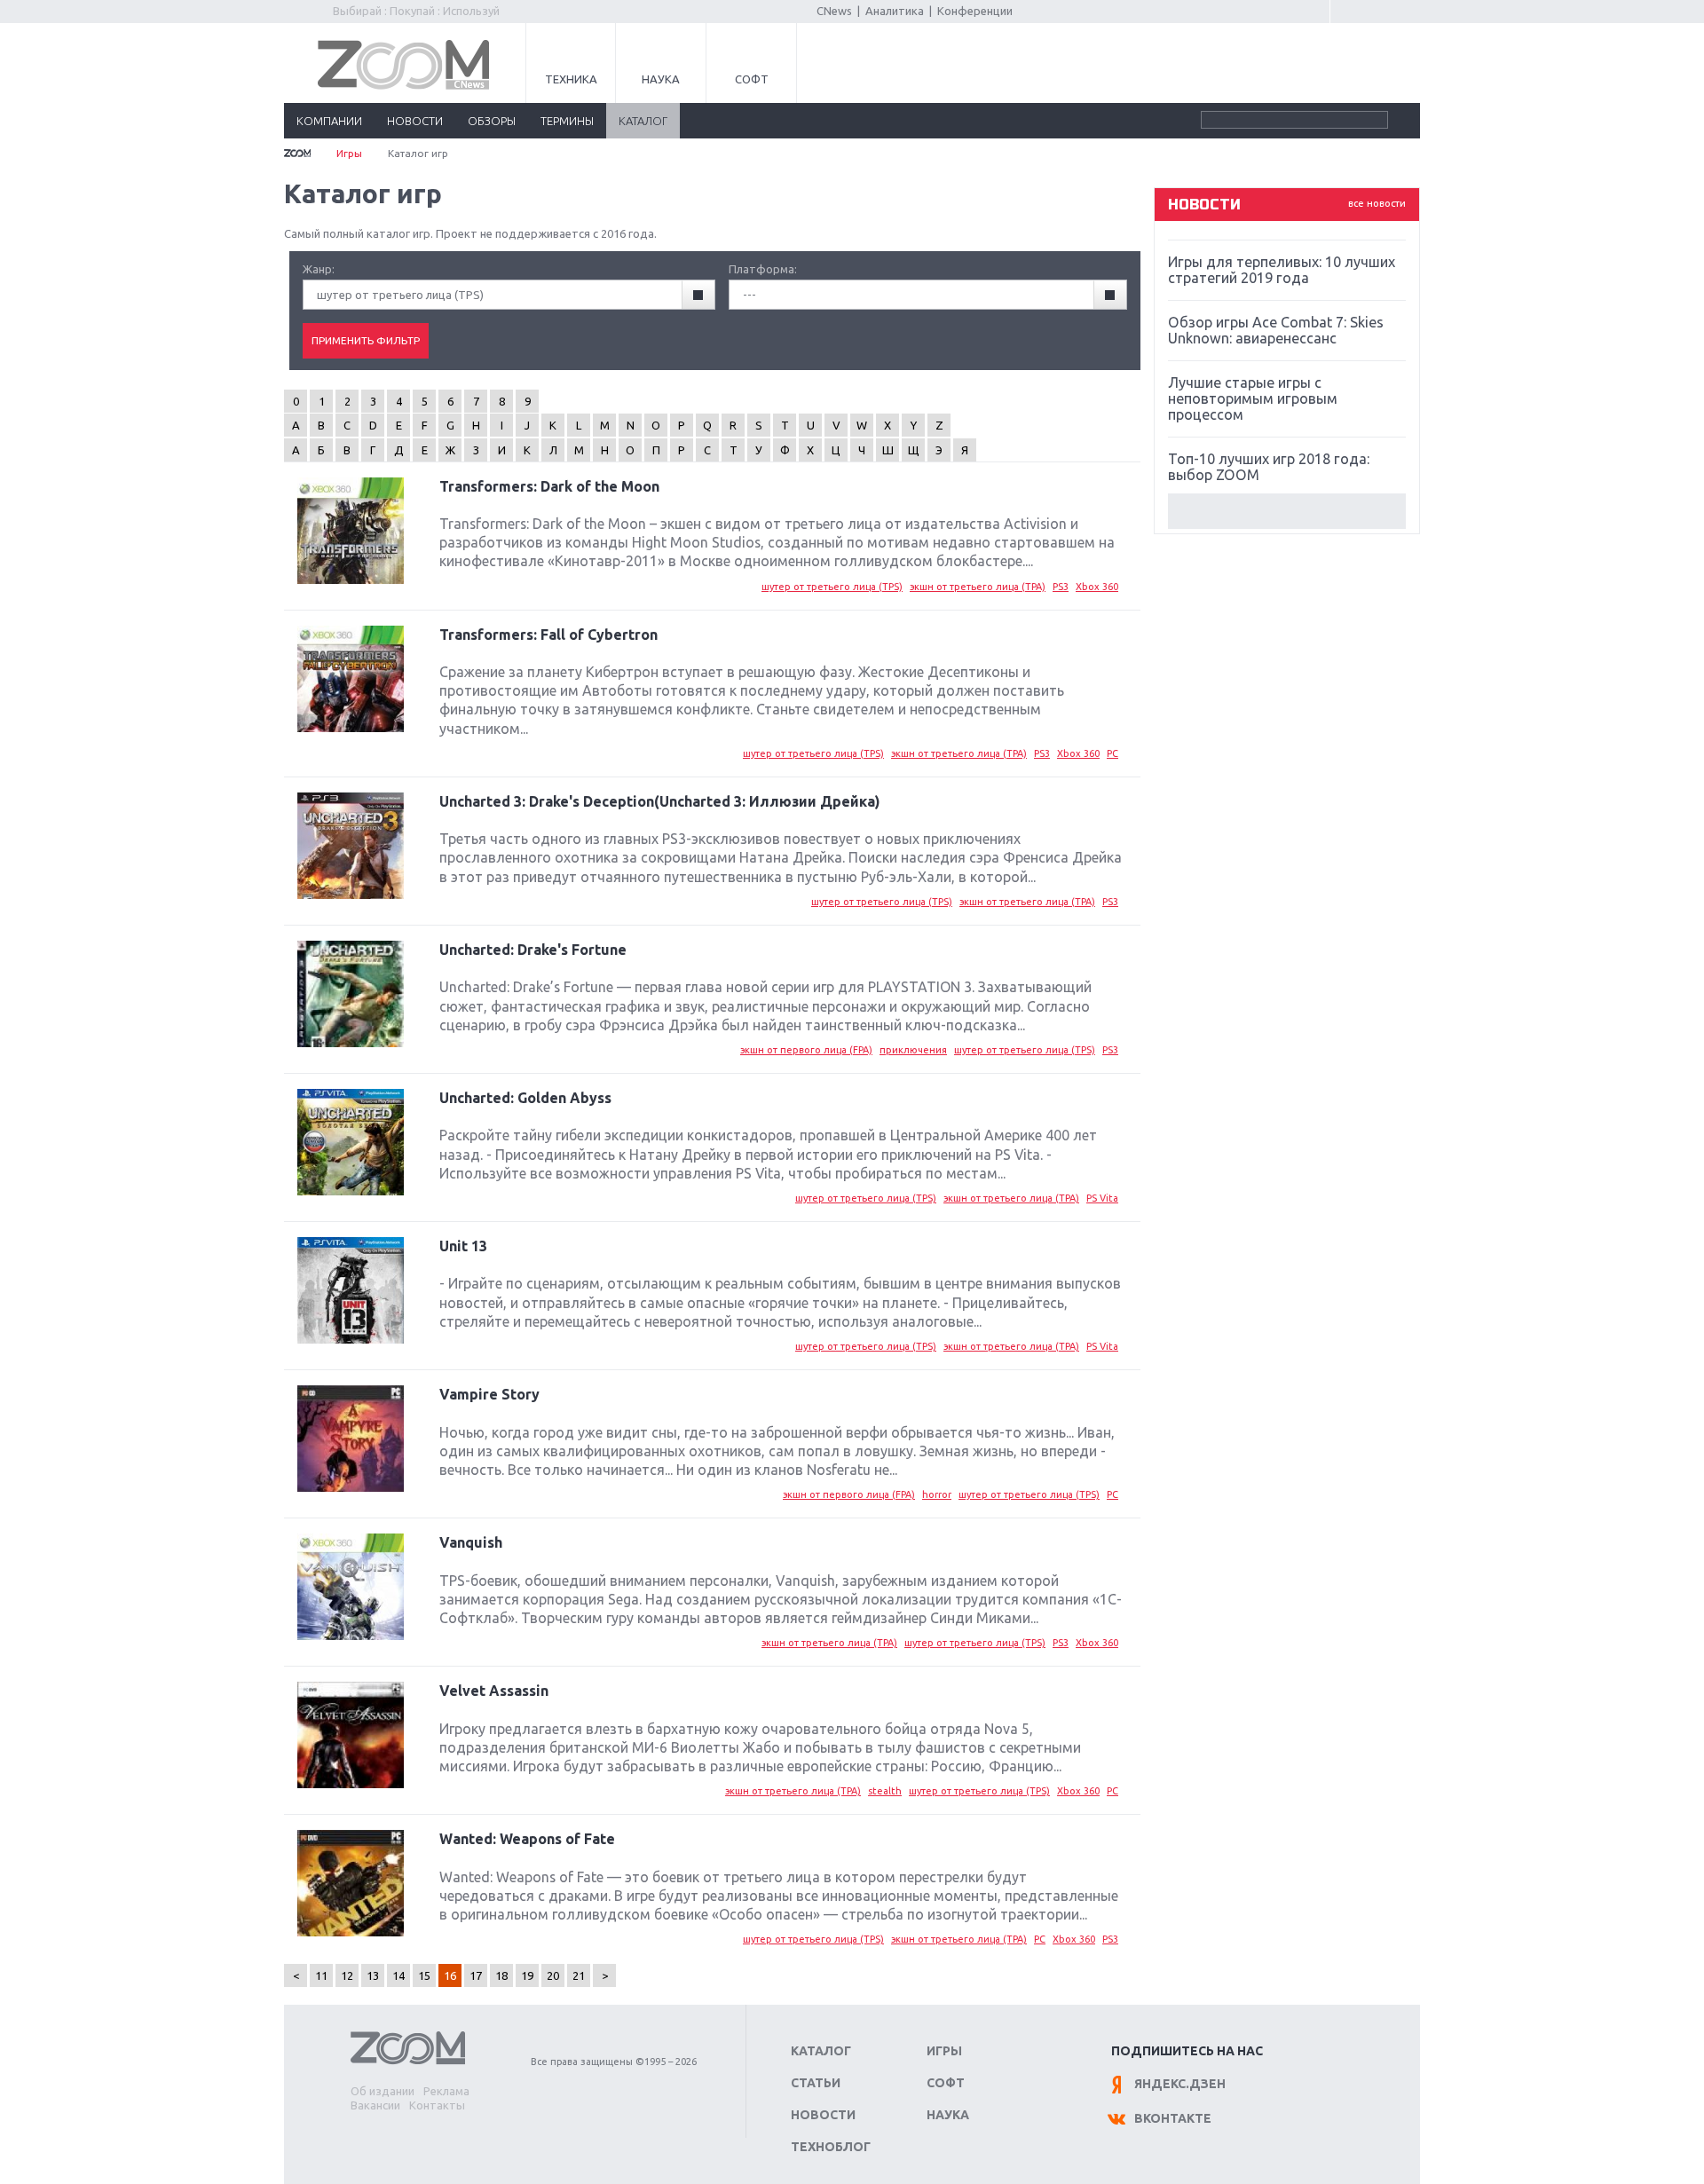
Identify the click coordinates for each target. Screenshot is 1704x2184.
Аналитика (895, 11)
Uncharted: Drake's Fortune (533, 950)
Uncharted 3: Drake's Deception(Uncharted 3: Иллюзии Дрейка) (660, 801)
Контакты (437, 2105)
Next (1287, 511)
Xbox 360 (1097, 587)
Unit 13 (463, 1246)
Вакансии (375, 2105)
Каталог (821, 2051)
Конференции (975, 11)
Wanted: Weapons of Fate (527, 1839)
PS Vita (1102, 1198)
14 (398, 1975)
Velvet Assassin (494, 1691)
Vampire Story (489, 1394)
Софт (752, 79)
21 (579, 1975)
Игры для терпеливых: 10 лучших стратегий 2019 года (1282, 270)
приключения (913, 1050)
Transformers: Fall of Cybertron (548, 635)
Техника (571, 79)
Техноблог (831, 2147)
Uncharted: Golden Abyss (525, 1098)
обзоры (492, 121)
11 (321, 1975)
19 (527, 1975)
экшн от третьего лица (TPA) (978, 587)
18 (501, 1975)
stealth (885, 1791)
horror (937, 1494)
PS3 (1061, 587)
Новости (823, 2115)
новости (415, 121)
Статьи (816, 2083)
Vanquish (471, 1542)
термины (567, 121)
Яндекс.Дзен (1180, 2084)
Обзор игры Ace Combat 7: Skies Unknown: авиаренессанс (1276, 330)
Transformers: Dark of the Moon (549, 486)
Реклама (446, 2091)
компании (329, 121)
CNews (834, 11)
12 (347, 1975)
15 (424, 1975)
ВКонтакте (1173, 2118)
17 (476, 1975)
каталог (643, 121)
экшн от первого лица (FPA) (806, 1050)
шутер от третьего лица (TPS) (832, 587)
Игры (349, 153)
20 (553, 1975)
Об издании (383, 2091)
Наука (661, 79)
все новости (1377, 203)
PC (1112, 753)
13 (373, 1975)
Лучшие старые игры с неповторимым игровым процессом (1253, 398)
